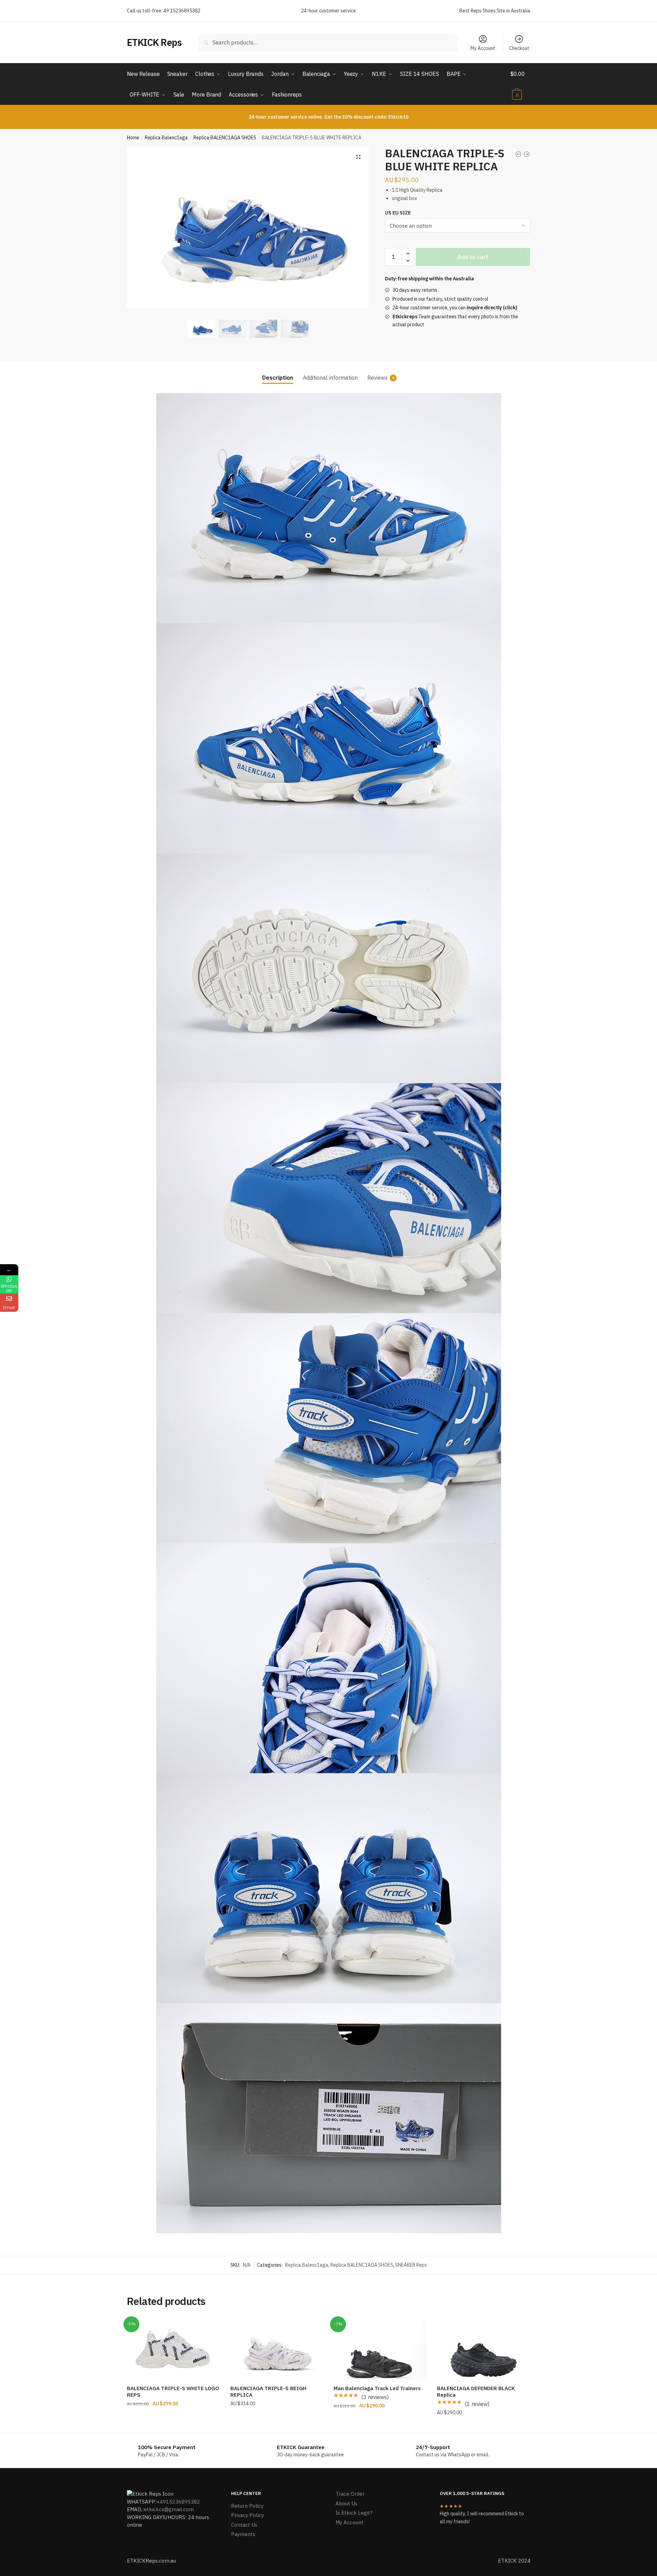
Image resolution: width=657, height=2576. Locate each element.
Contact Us (244, 2525)
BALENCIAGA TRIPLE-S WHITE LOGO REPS (173, 2392)
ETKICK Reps (155, 42)
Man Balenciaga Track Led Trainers (377, 2388)
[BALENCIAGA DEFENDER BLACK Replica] (484, 2349)
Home (133, 138)
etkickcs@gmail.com (169, 2509)
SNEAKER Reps (411, 2265)
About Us (346, 2503)
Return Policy (247, 2506)
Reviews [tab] (377, 378)
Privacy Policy (247, 2515)
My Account (483, 48)
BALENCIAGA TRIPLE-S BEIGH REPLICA (268, 2392)
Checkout (519, 48)
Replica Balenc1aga (166, 138)
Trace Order (350, 2494)
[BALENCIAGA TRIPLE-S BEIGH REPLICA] (277, 2349)
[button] (358, 157)
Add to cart (473, 257)
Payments (243, 2534)
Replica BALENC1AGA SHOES (225, 138)
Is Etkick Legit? (354, 2513)
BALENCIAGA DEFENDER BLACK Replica (476, 2392)
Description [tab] (278, 378)
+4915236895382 (178, 2502)
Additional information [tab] (330, 378)
